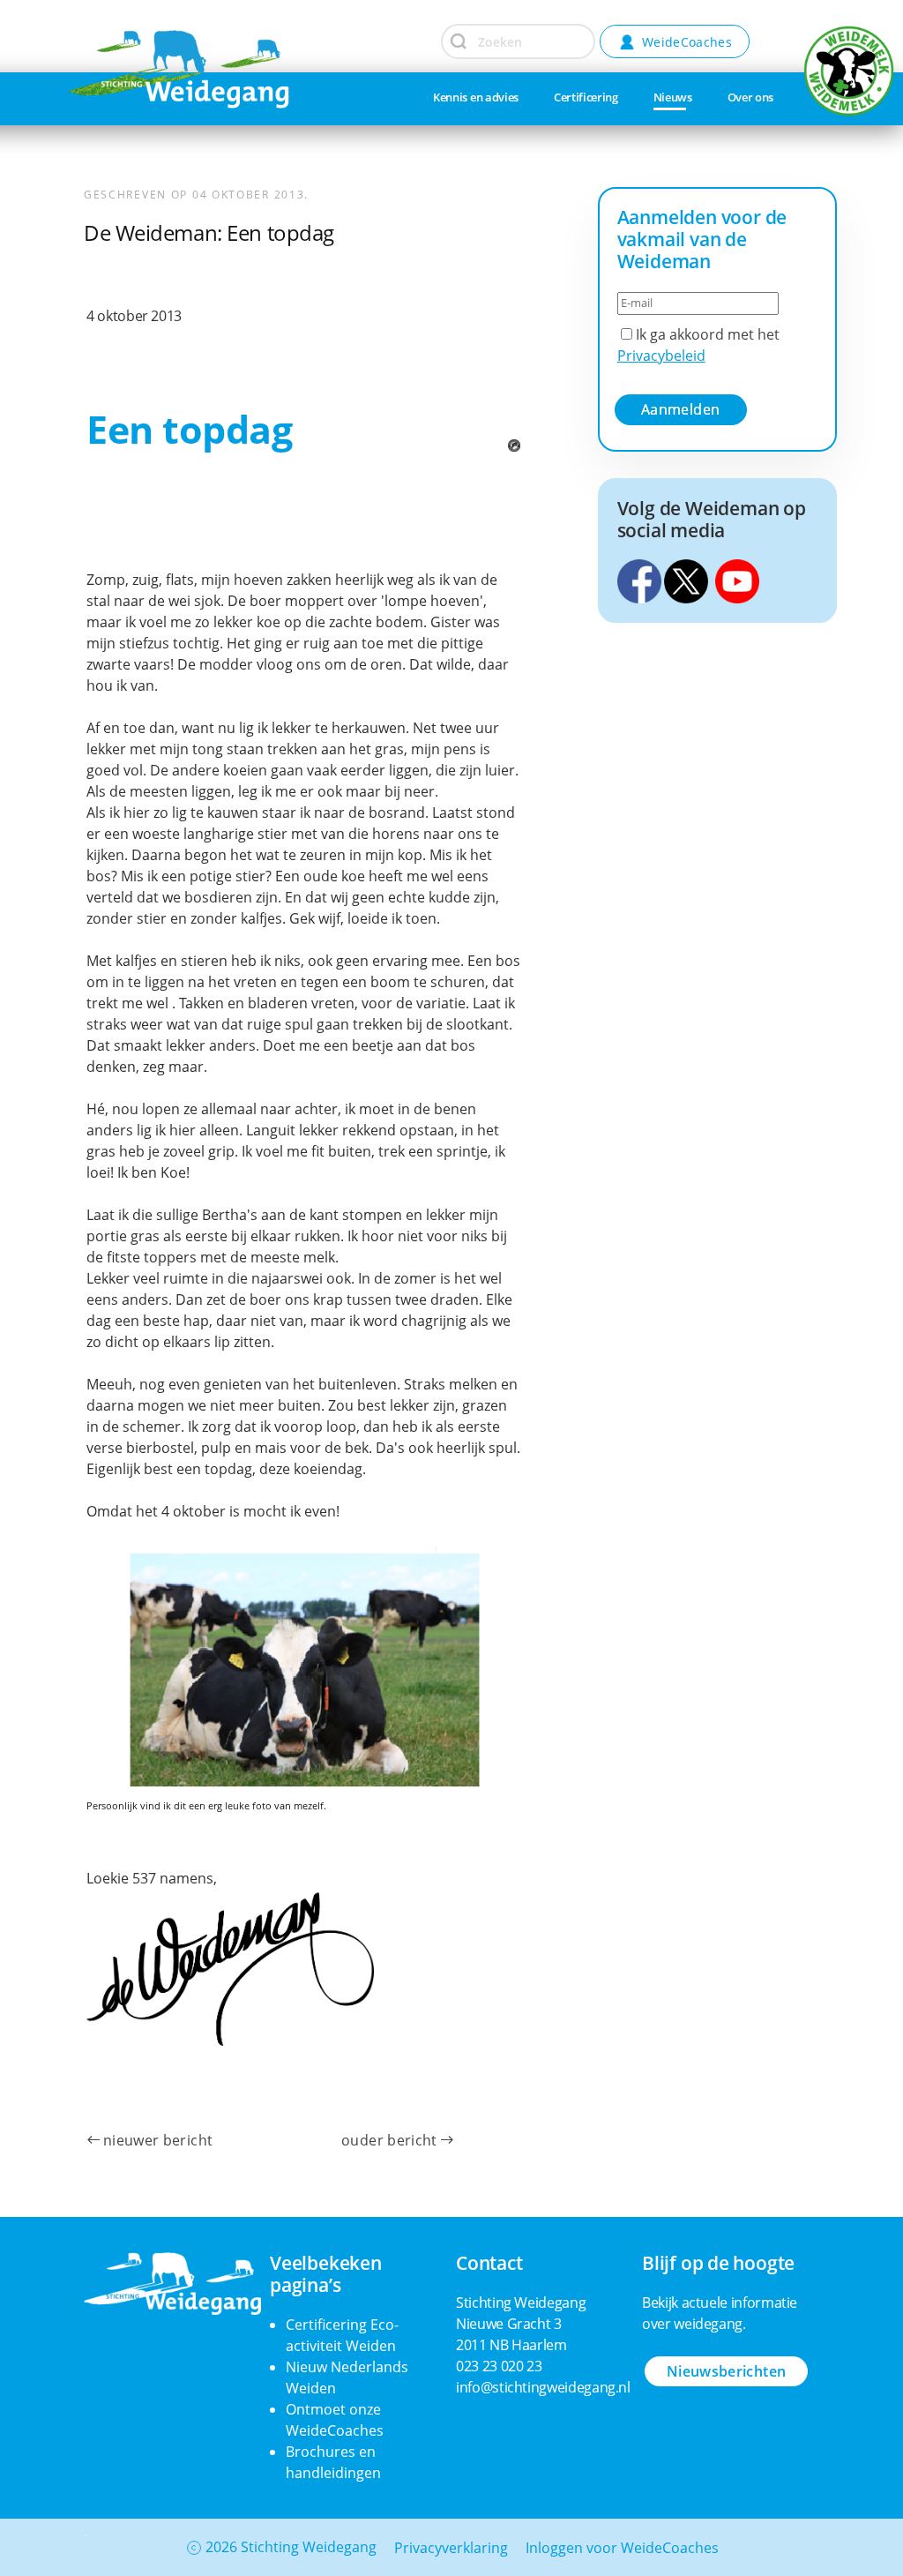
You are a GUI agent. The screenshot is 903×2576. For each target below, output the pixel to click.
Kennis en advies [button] (476, 97)
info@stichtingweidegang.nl (543, 2387)
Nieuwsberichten (726, 2371)
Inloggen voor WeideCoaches (622, 2548)
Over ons (750, 97)
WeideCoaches (687, 42)
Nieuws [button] (673, 97)
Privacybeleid (661, 356)
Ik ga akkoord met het (698, 345)
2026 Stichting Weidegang (291, 2547)
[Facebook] (639, 580)
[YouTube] (737, 580)
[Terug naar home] (135, 39)
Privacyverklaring (451, 2548)
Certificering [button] (586, 97)
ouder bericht (389, 2140)
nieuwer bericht (158, 2140)
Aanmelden (680, 409)
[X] (686, 580)
